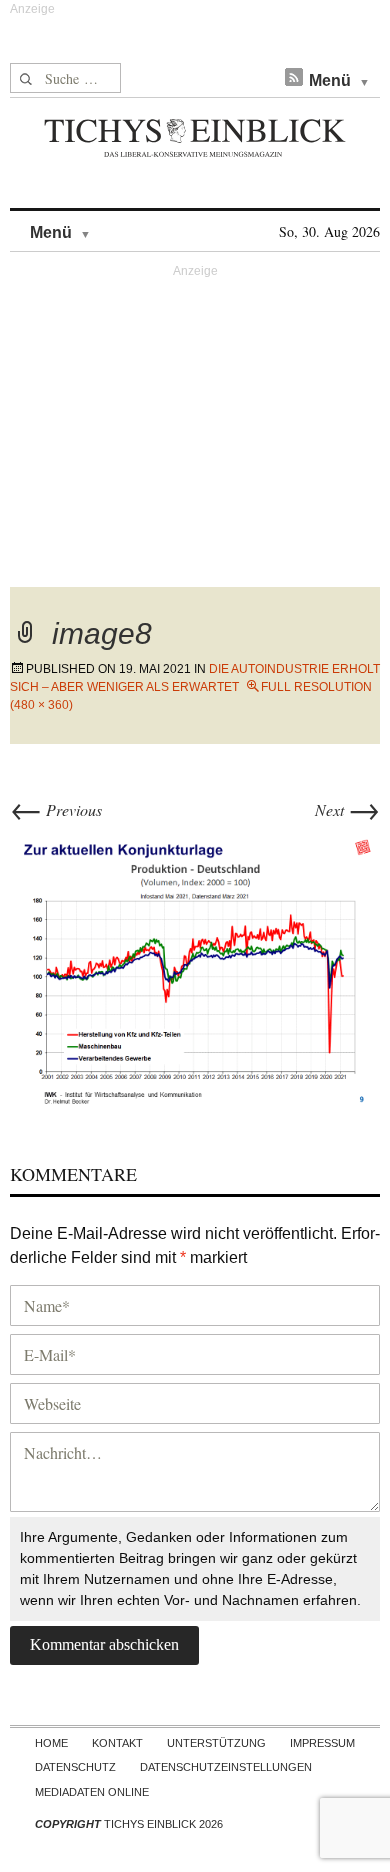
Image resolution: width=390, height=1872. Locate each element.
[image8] (195, 967)
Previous (56, 809)
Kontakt (117, 1743)
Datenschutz (75, 1767)
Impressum (322, 1743)
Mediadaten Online (92, 1792)
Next (347, 809)
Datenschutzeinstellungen (226, 1767)
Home (51, 1743)
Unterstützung (216, 1743)
